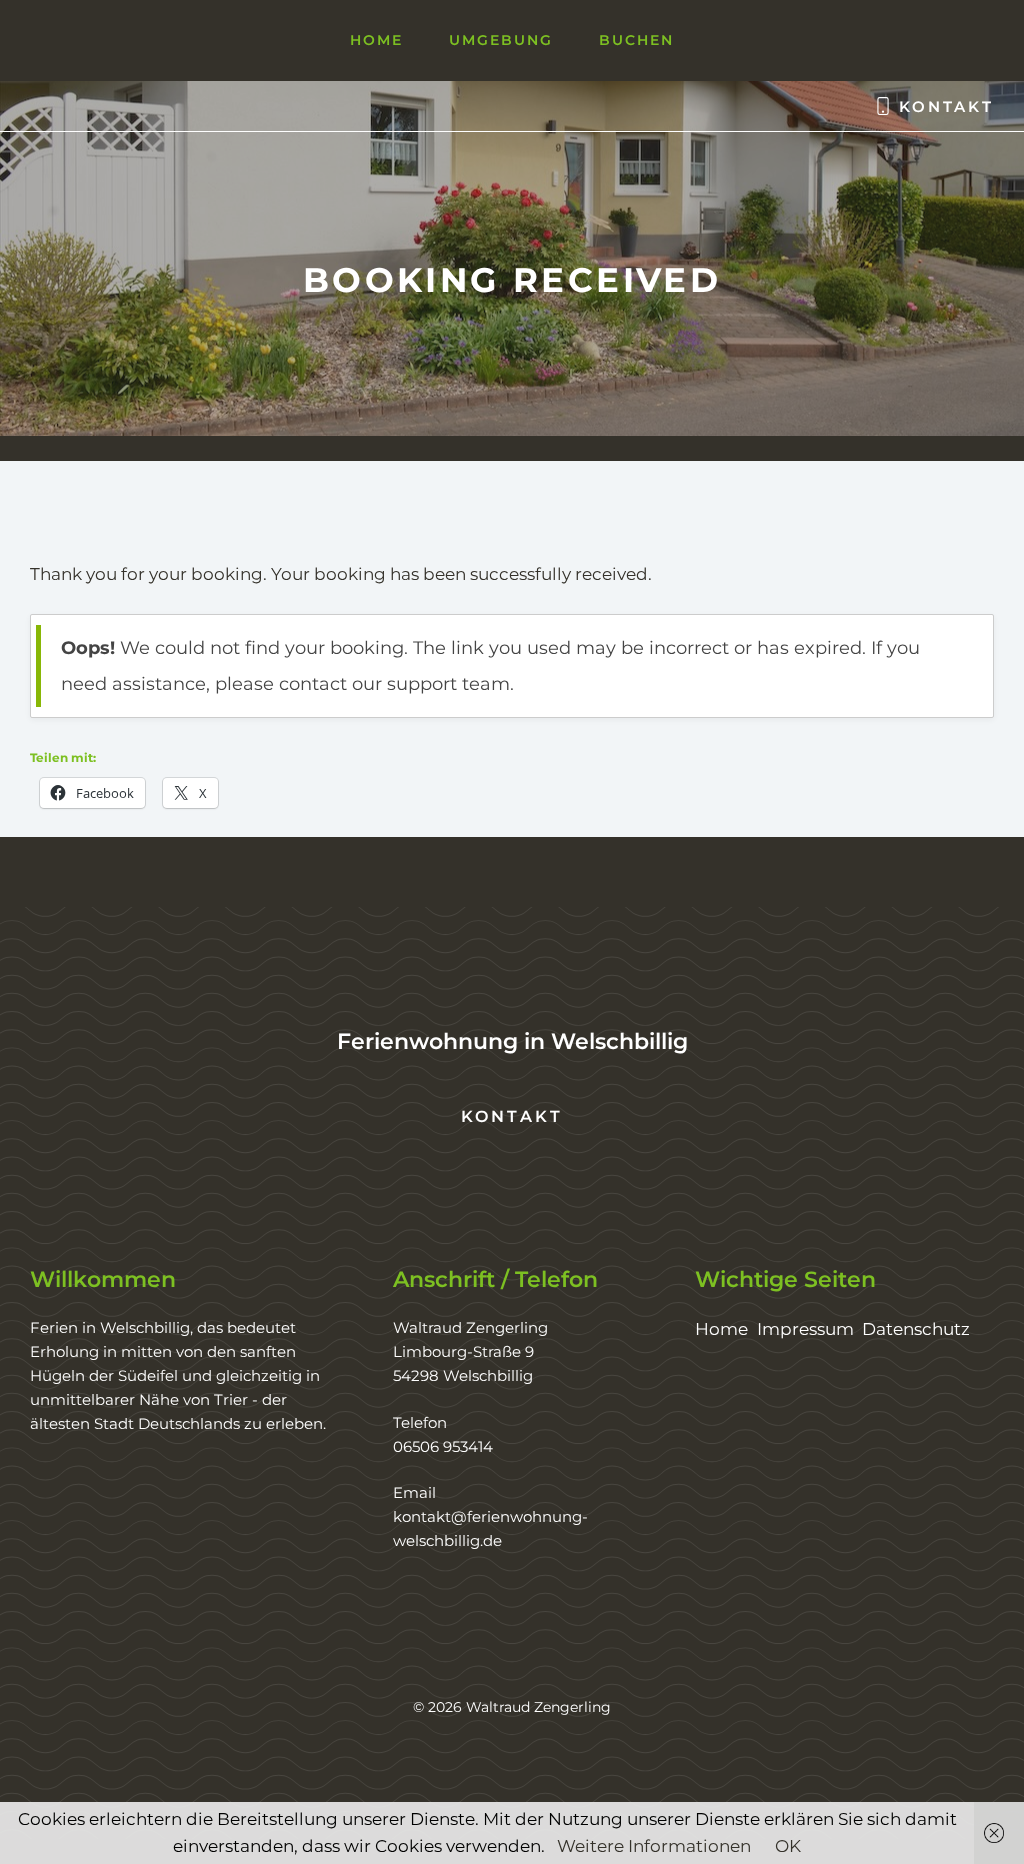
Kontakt (946, 106)
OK (788, 1846)
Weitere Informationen (654, 1846)
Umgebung (501, 40)
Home (376, 40)
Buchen (636, 40)
